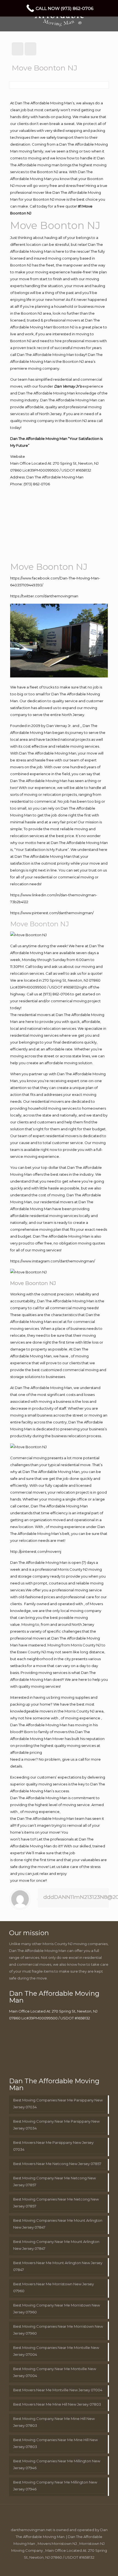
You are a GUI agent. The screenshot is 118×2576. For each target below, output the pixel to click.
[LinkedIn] (55, 2567)
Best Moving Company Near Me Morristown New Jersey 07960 (57, 2309)
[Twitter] (48, 2567)
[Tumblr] (78, 2567)
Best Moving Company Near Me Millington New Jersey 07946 (55, 2486)
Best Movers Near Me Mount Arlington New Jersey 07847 (58, 2266)
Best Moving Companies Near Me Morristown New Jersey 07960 (58, 2330)
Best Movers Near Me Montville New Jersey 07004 (58, 2390)
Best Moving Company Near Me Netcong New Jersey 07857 (54, 2181)
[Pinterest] (63, 2567)
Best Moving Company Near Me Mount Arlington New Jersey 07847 (56, 2245)
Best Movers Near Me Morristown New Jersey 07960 (54, 2287)
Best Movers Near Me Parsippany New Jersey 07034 (53, 2146)
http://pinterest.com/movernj (36, 1551)
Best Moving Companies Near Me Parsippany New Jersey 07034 (58, 2103)
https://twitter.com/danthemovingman (44, 596)
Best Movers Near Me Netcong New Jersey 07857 (57, 2164)
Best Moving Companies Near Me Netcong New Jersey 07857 (56, 2203)
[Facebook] (40, 2567)
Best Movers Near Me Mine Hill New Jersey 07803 (57, 2404)
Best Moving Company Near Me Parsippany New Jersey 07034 (56, 2125)
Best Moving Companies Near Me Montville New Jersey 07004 (56, 2351)
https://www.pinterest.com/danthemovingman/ (52, 913)
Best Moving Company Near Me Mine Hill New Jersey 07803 (54, 2422)
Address (17, 477)
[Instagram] (70, 2567)
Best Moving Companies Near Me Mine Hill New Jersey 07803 (55, 2443)
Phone (16, 484)
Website (18, 456)
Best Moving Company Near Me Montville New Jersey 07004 (55, 2372)
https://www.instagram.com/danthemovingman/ (53, 1261)
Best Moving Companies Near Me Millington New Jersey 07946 (57, 2464)
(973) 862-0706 (37, 484)
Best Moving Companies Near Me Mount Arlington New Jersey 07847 (58, 2224)
